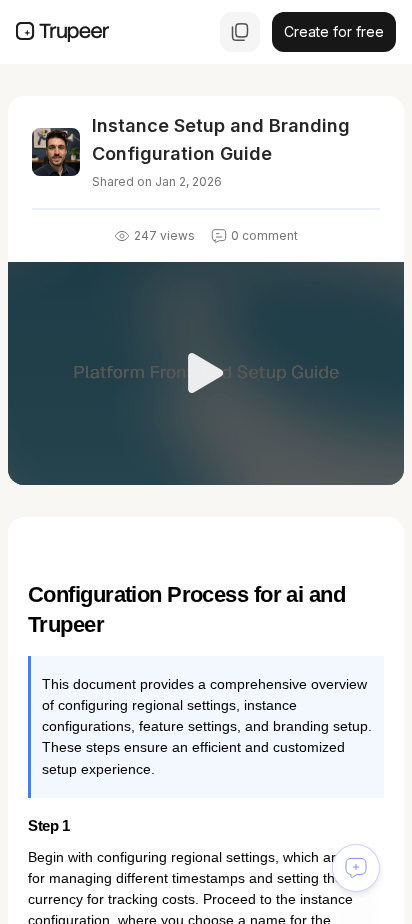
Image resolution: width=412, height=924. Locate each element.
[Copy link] (240, 32)
